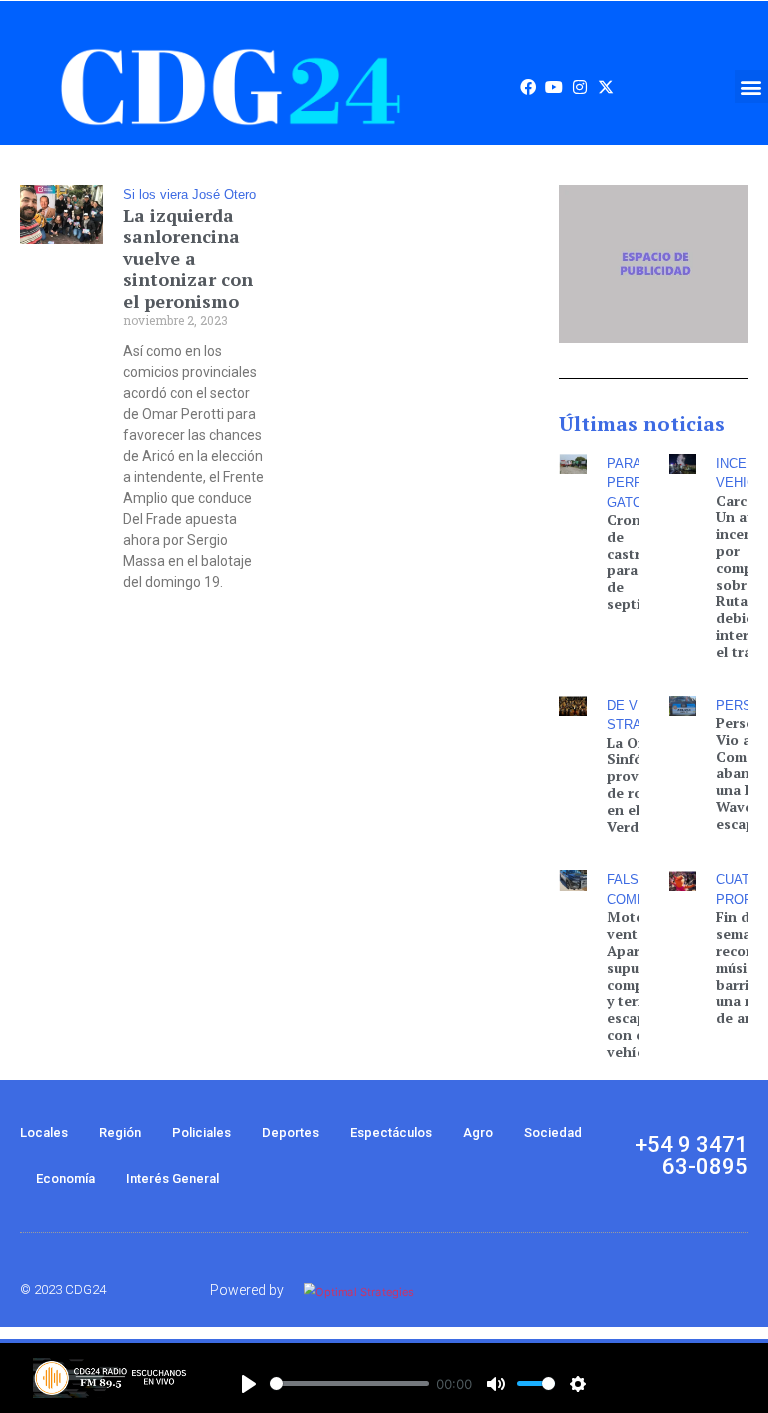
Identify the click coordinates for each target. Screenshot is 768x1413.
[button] (751, 86)
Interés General (172, 1178)
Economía (65, 1178)
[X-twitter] (606, 87)
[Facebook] (528, 87)
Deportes (290, 1132)
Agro (478, 1132)
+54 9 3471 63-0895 (691, 1155)
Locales (44, 1132)
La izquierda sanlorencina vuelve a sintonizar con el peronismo (188, 258)
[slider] (349, 1383)
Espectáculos (391, 1132)
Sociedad (553, 1132)
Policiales (201, 1132)
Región (120, 1132)
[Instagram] (580, 87)
